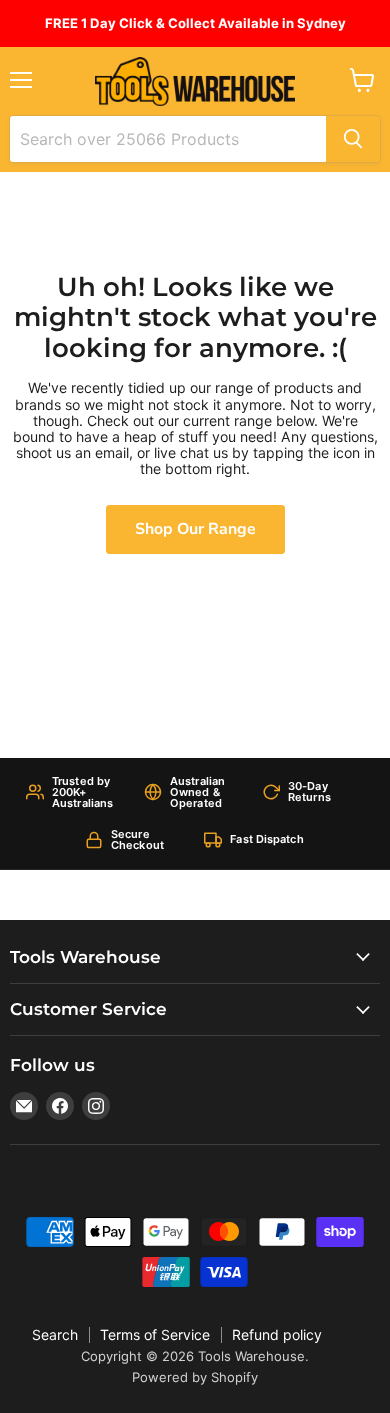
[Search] (353, 139)
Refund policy (277, 1334)
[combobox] (168, 139)
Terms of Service (155, 1334)
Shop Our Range (195, 529)
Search (55, 1334)
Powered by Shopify (195, 1377)
